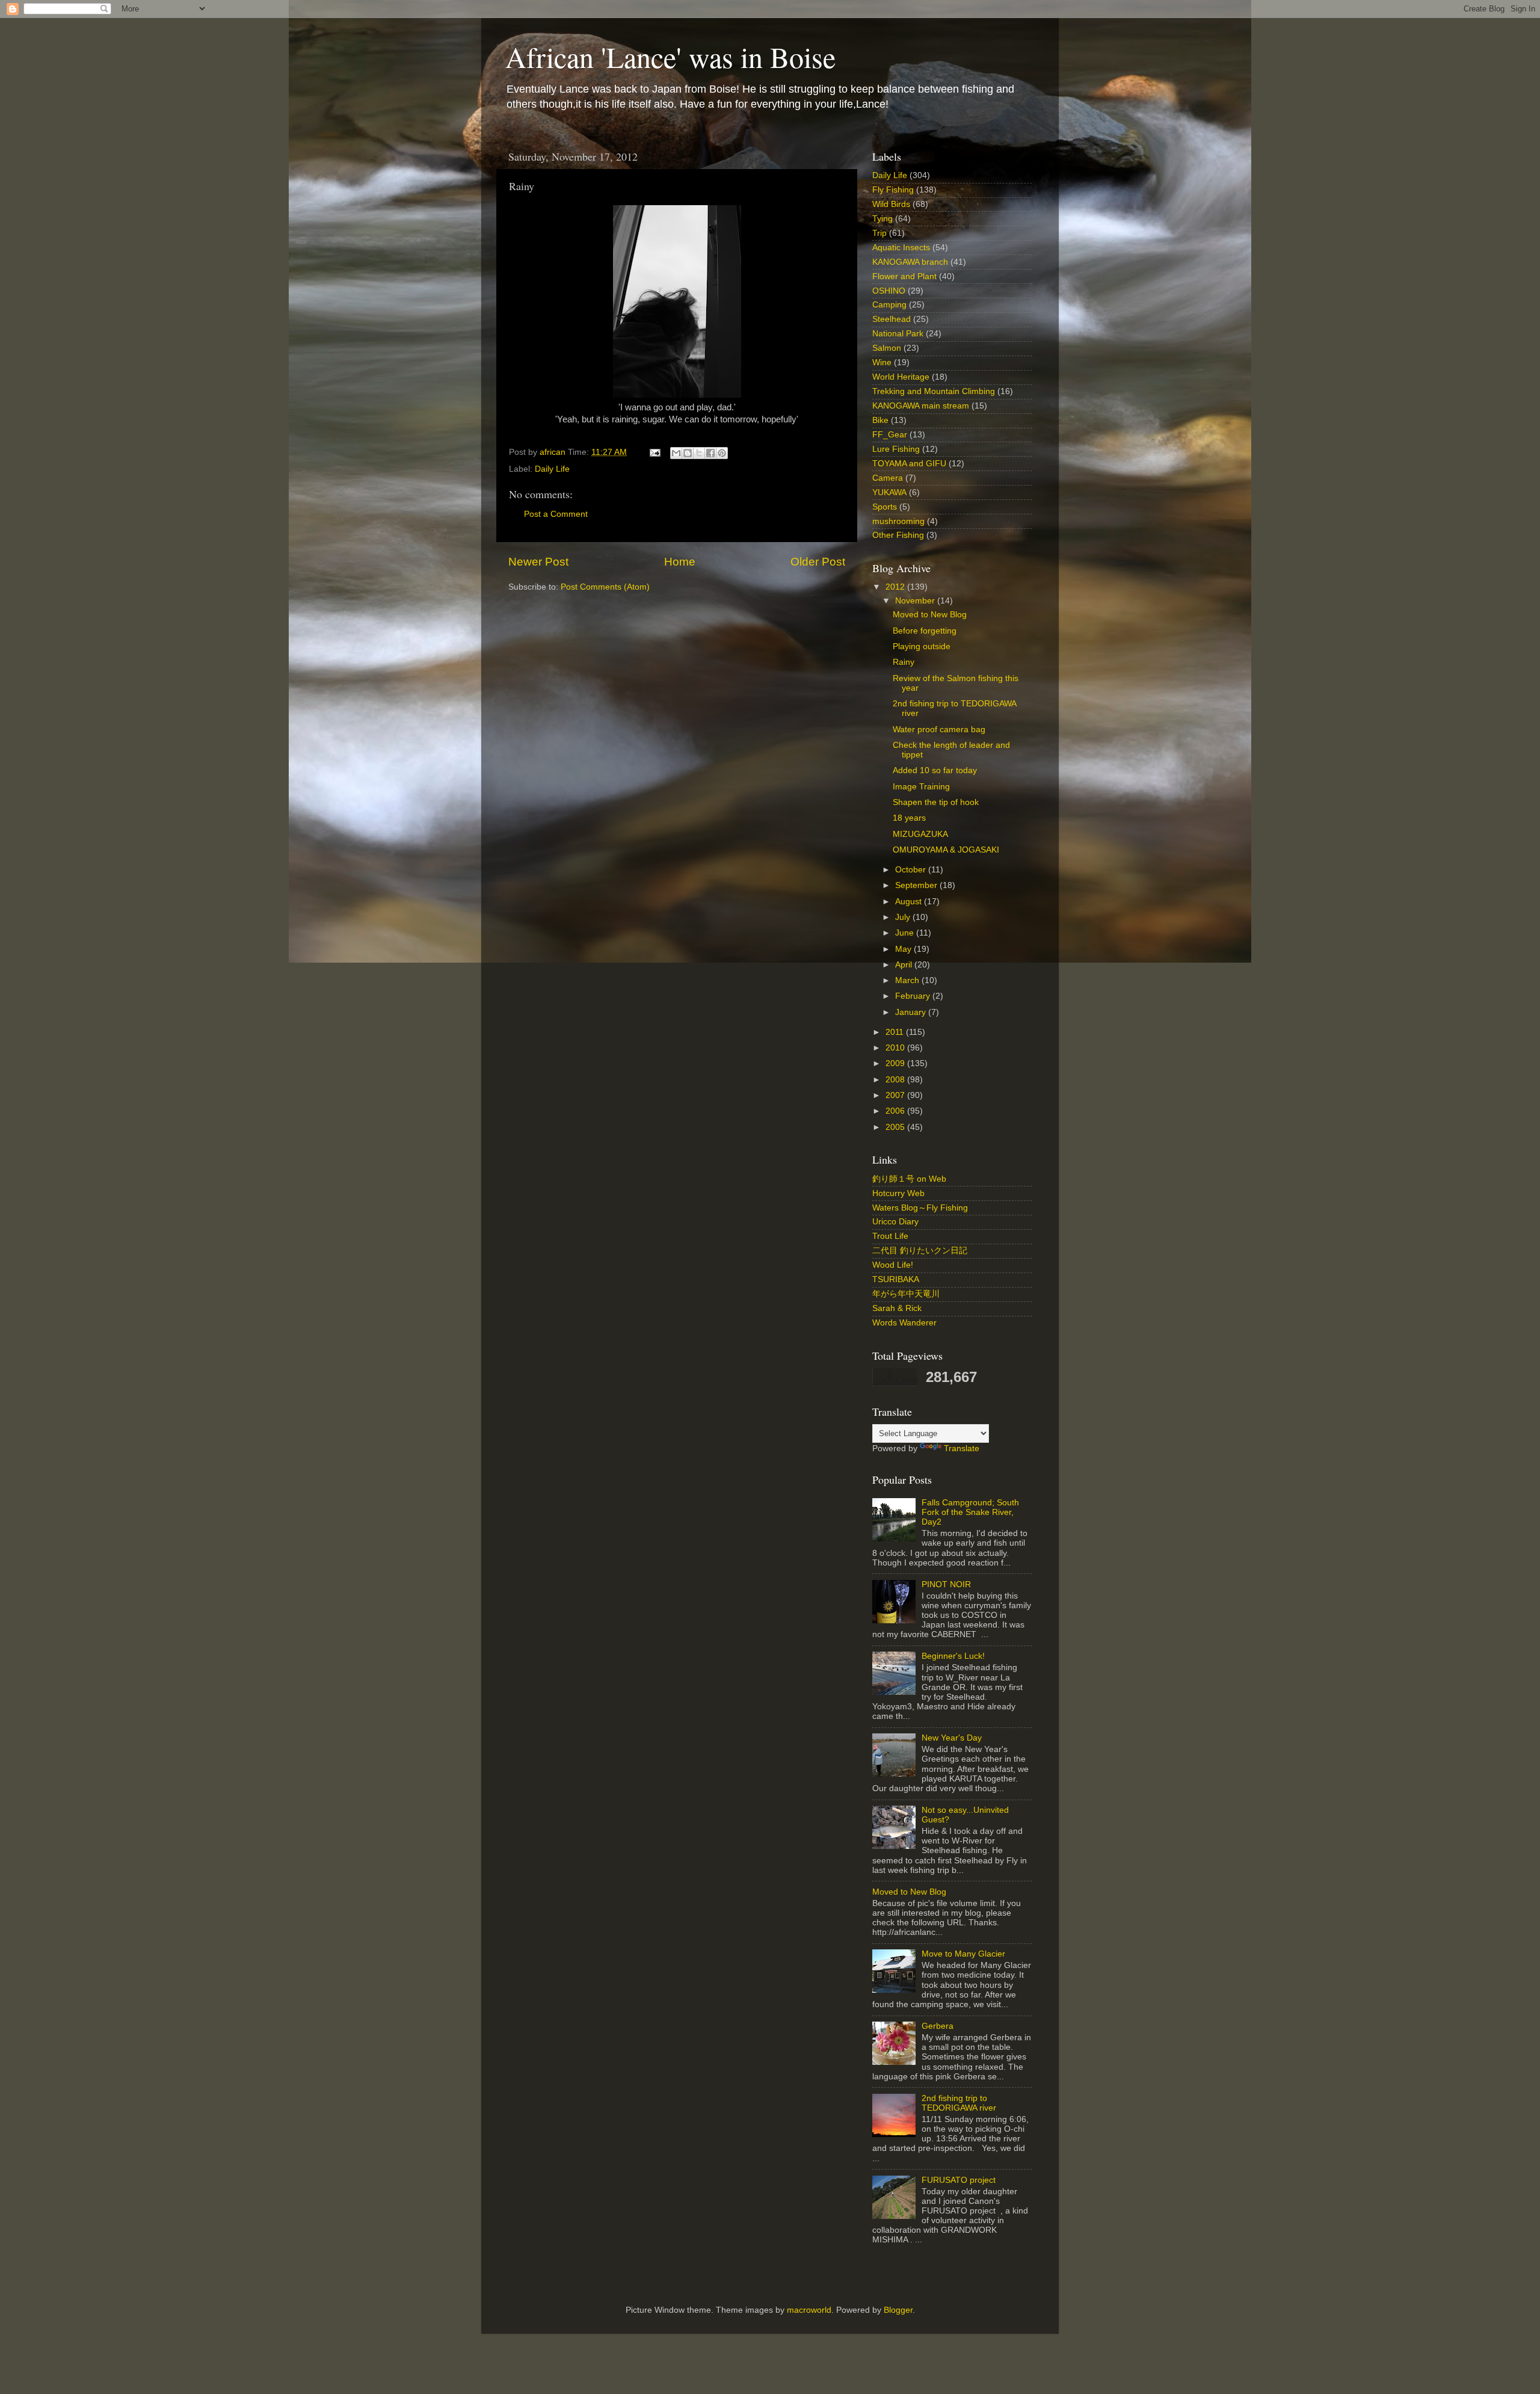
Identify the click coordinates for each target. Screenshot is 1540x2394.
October (912, 870)
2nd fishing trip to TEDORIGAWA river (959, 2103)
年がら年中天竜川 (906, 1294)
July (904, 917)
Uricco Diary (895, 1222)
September (917, 885)
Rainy (904, 662)
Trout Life (890, 1236)
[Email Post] (654, 452)
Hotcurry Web (898, 1193)
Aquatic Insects (901, 248)
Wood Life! (893, 1265)
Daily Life (552, 469)
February (914, 996)
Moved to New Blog (930, 615)
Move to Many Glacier (963, 1954)
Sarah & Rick (897, 1308)
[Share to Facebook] (710, 453)
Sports (885, 507)
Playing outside (922, 646)
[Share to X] (699, 453)
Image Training (921, 787)
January (912, 1012)
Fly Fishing (893, 190)
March (908, 980)
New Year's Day (952, 1738)
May (904, 949)
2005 (896, 1127)
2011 (896, 1032)
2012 (896, 587)
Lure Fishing (896, 449)
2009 (896, 1063)
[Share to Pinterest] (722, 453)
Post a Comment (556, 514)
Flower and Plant (904, 276)
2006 (896, 1111)
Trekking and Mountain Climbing (934, 391)
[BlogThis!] (688, 453)
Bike (880, 420)
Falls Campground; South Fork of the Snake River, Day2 (970, 1512)
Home (680, 562)
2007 (896, 1095)
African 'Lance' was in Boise (670, 57)
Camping (889, 305)
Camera (888, 478)
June (906, 933)
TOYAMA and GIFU (909, 464)
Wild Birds (891, 204)
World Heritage (901, 377)
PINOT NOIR (946, 1584)
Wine (882, 362)
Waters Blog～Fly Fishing (920, 1208)
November (916, 601)
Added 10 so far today (935, 770)
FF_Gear (890, 435)
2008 (896, 1080)
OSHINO (889, 291)
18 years (909, 818)
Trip (879, 233)
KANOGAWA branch (910, 262)
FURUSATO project (959, 2180)
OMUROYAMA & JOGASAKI (946, 850)
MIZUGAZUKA (920, 834)
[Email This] (676, 453)
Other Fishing (898, 535)
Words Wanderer (904, 1323)
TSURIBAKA (896, 1279)
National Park (898, 334)
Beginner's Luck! (953, 1656)
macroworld (809, 2310)
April (905, 965)
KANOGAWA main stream (921, 406)
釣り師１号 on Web (909, 1179)
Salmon (887, 348)
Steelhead (892, 319)
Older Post (818, 562)
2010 (896, 1048)
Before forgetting (925, 631)
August (910, 902)
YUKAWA (889, 492)
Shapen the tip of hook (936, 802)
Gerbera (938, 2026)
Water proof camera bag (939, 730)
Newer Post (538, 562)
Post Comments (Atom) (605, 587)
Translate (962, 1448)
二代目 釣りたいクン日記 (920, 1251)
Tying (882, 219)
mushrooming (898, 521)
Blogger (898, 2310)
